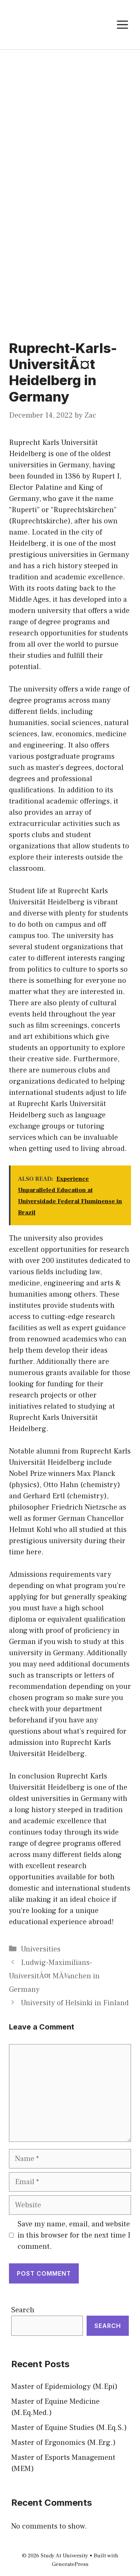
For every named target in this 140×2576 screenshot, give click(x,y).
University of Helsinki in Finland (75, 2003)
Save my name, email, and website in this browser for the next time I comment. (74, 2235)
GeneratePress (70, 2564)
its (31, 588)
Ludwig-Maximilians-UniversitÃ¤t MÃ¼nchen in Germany (54, 1976)
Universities (41, 1949)
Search (23, 2310)
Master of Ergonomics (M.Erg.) (63, 2443)
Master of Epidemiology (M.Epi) (64, 2387)
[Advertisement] (70, 123)
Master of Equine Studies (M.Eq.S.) (69, 2428)
